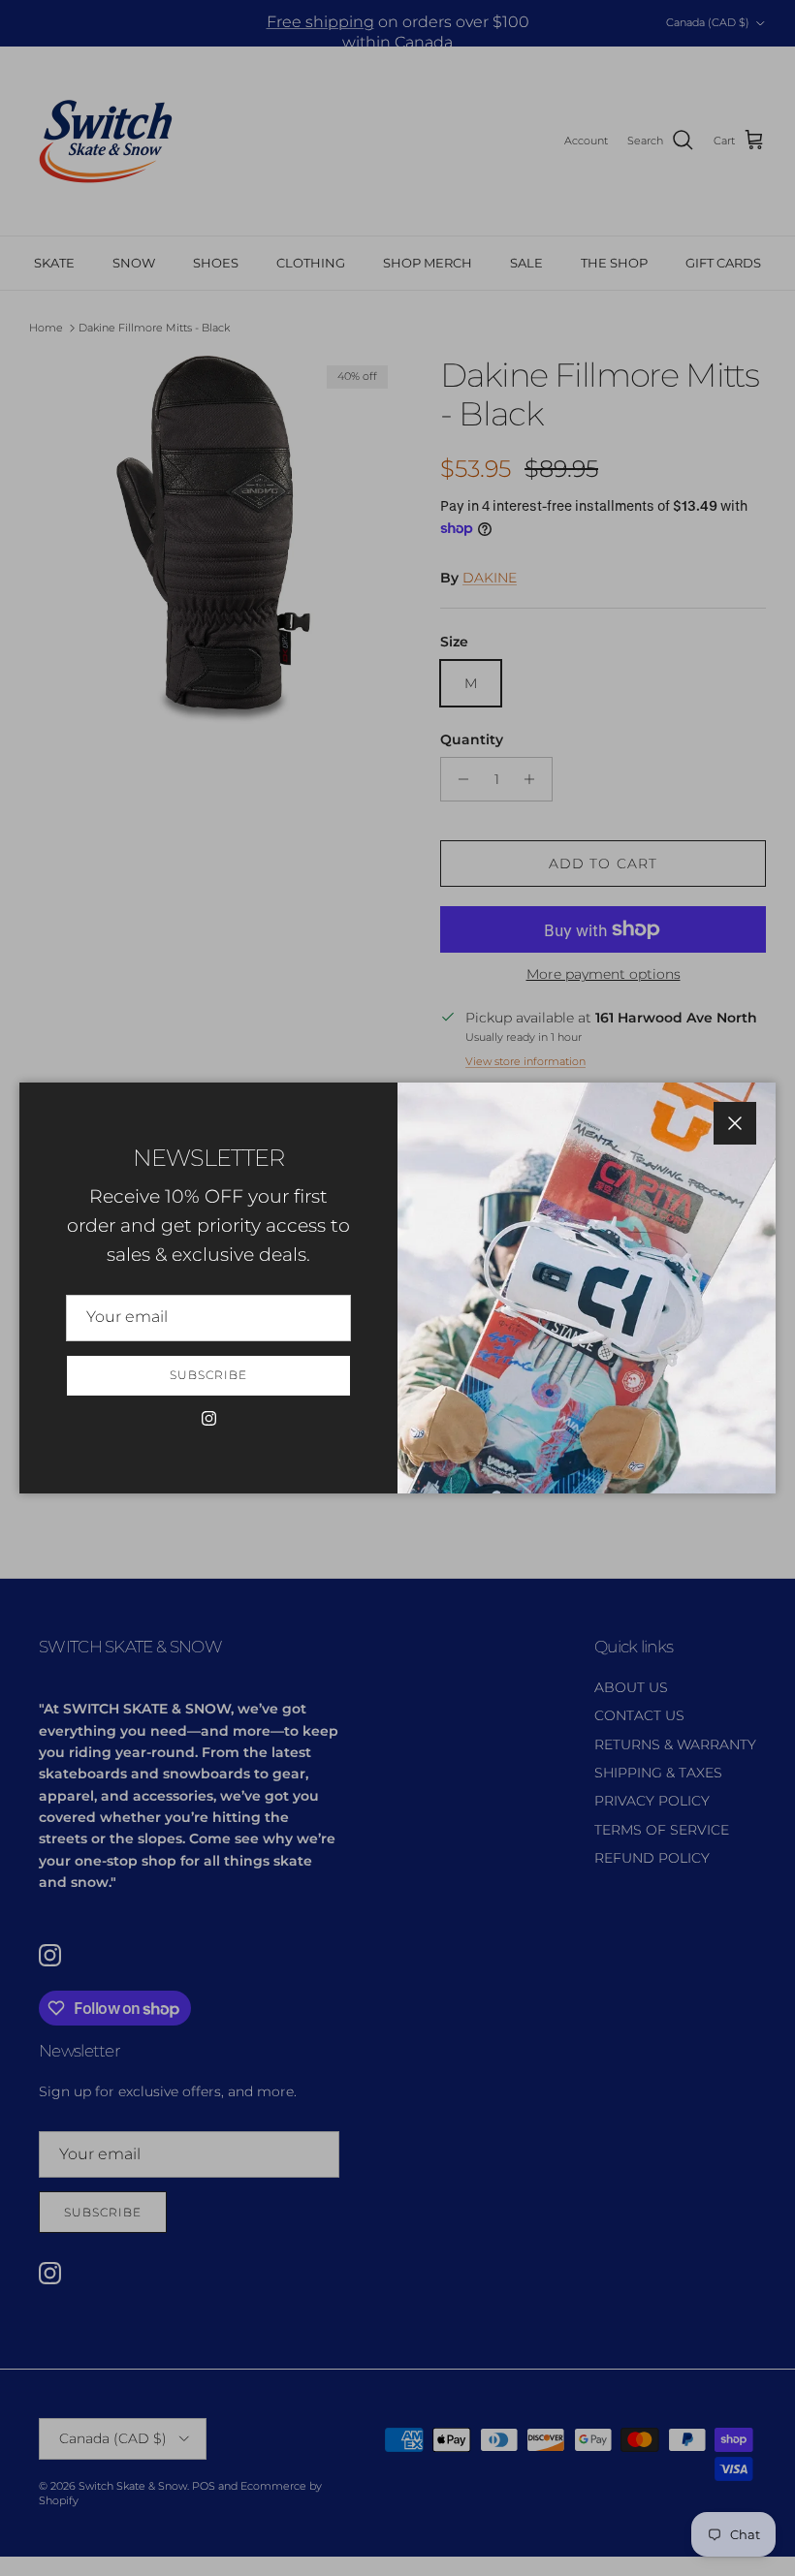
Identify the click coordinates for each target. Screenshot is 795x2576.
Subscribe (208, 1375)
